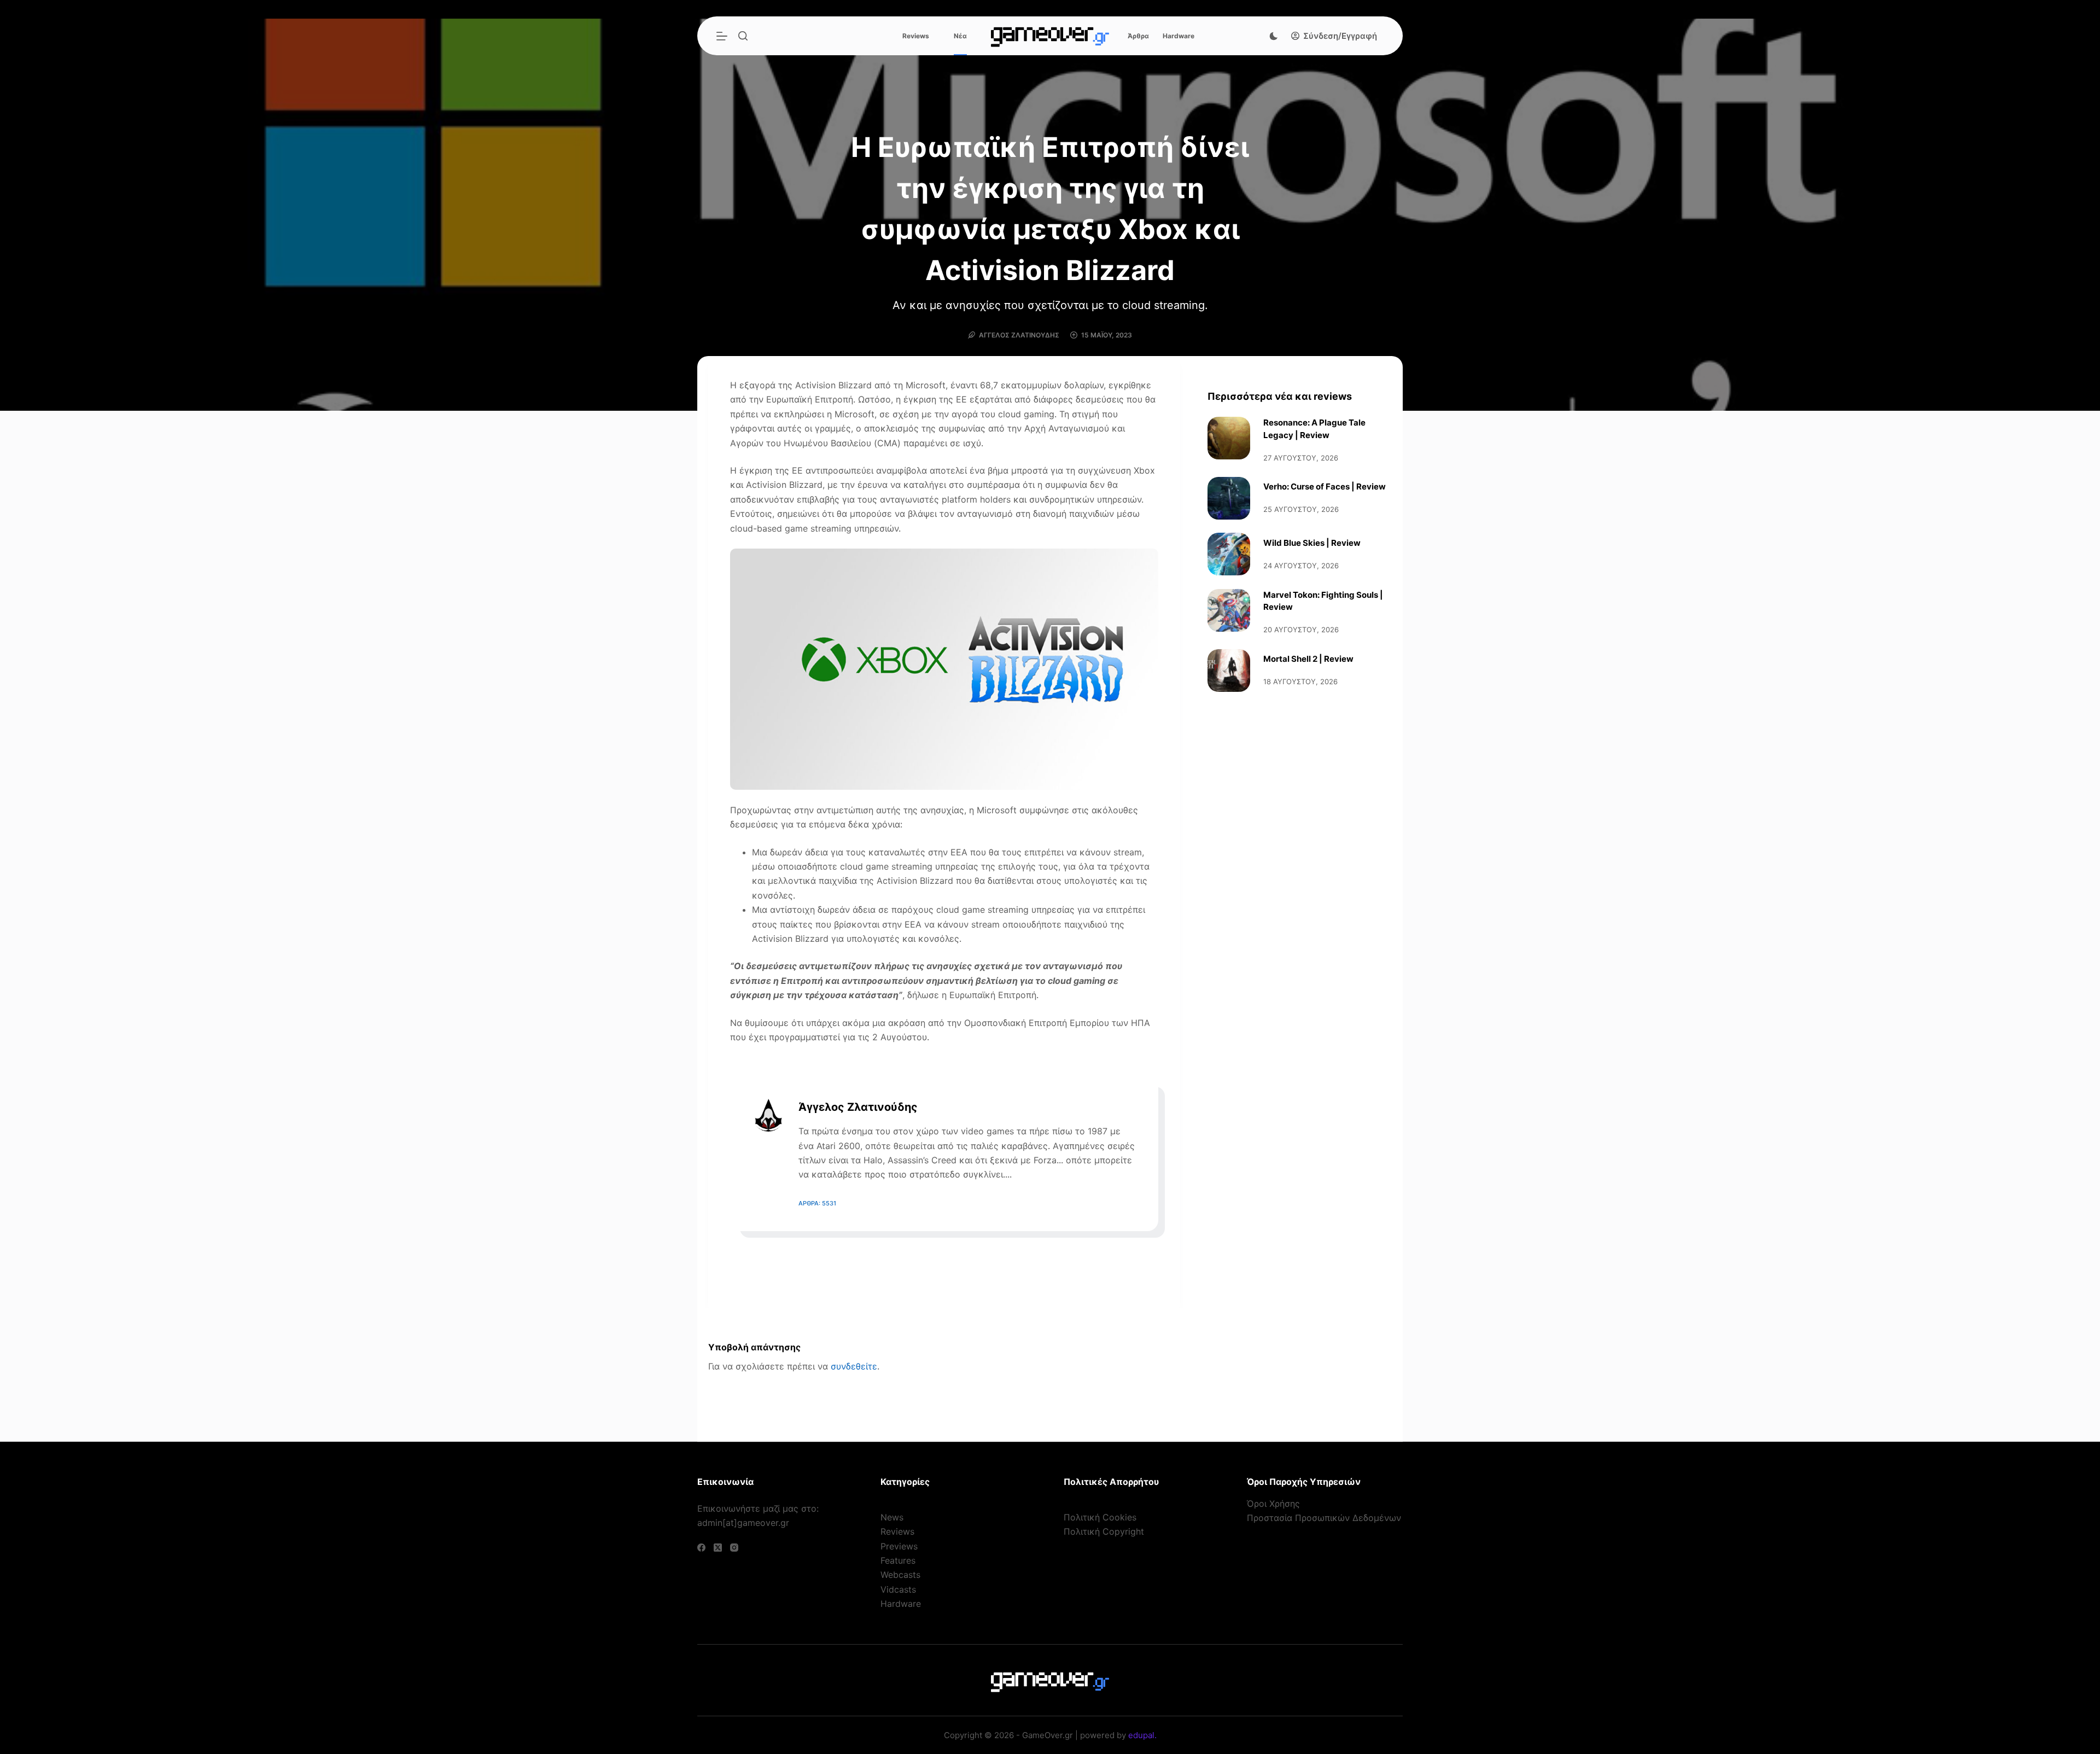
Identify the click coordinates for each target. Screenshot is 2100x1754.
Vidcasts (898, 1589)
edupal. (1142, 1735)
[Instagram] (734, 1548)
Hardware (1179, 36)
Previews (899, 1546)
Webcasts (900, 1575)
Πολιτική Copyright (1104, 1531)
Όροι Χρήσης (1273, 1504)
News (892, 1517)
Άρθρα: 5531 (817, 1203)
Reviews (916, 36)
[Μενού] (722, 36)
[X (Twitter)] (718, 1548)
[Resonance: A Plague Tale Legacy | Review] (1229, 438)
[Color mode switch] (1274, 36)
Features (898, 1560)
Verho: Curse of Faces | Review (1325, 486)
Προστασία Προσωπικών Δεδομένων (1324, 1518)
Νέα (960, 36)
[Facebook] (701, 1548)
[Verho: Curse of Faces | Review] (1229, 498)
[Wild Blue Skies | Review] (1229, 554)
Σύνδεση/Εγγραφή (1340, 36)
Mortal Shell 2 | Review (1308, 659)
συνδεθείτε (854, 1366)
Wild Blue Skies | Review (1312, 543)
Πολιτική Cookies (1100, 1517)
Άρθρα (1138, 36)
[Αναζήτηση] (743, 36)
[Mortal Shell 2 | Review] (1229, 671)
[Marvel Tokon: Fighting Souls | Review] (1229, 610)
